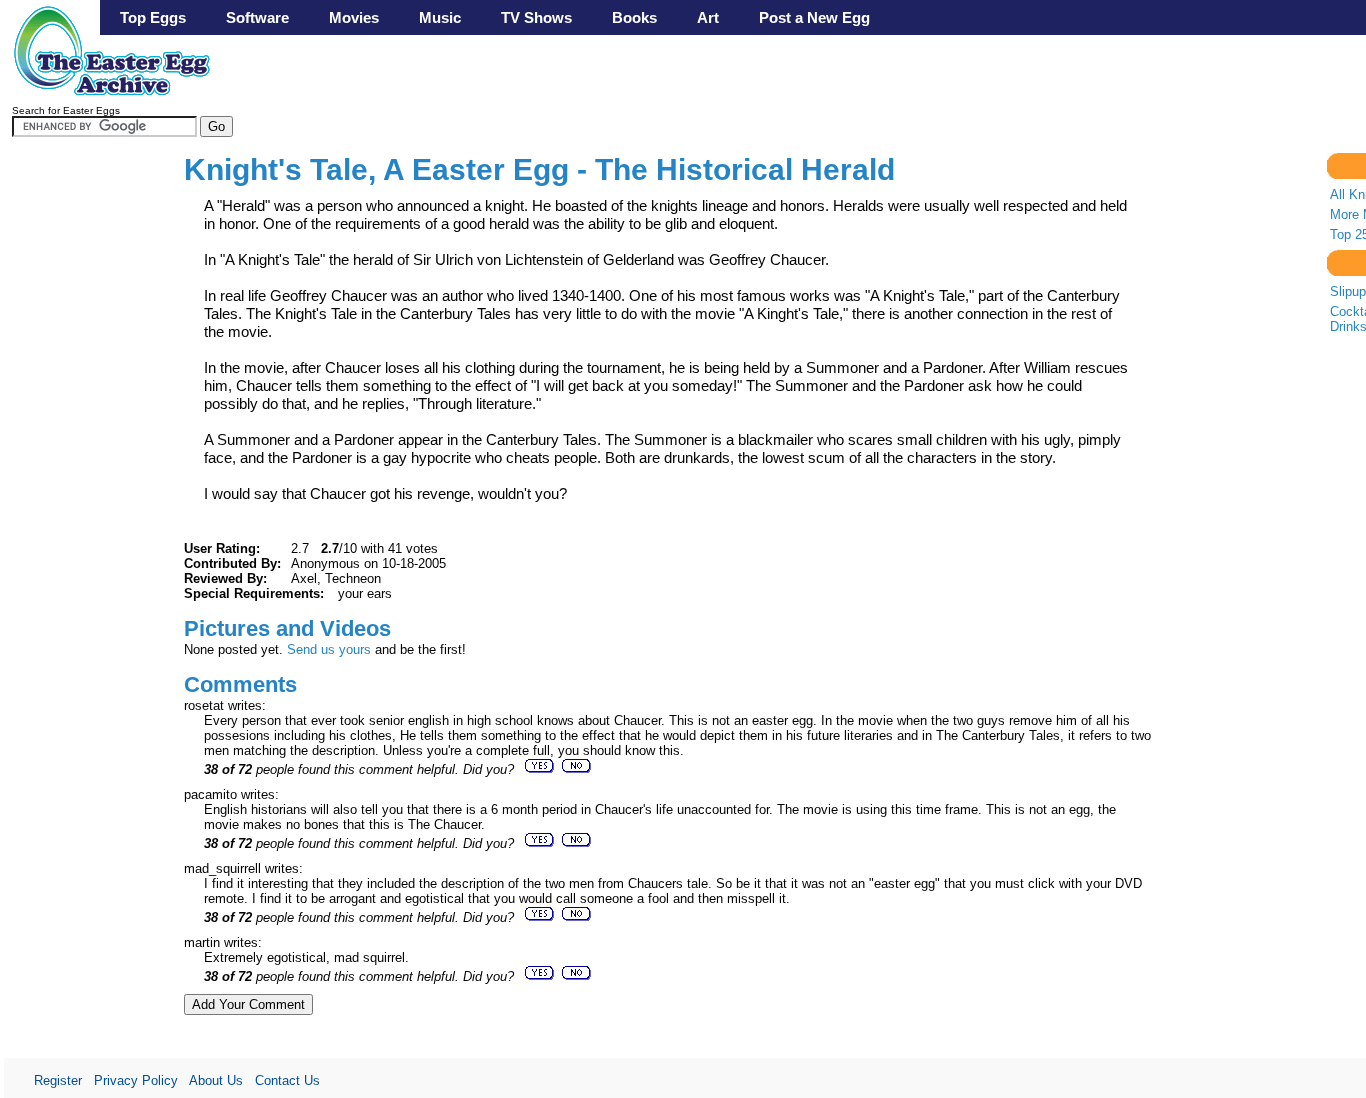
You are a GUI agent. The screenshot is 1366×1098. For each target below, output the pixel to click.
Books (634, 17)
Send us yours (329, 649)
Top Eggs (153, 17)
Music (440, 17)
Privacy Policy (136, 1080)
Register (58, 1080)
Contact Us (287, 1080)
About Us (216, 1080)
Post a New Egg (814, 17)
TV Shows (536, 17)
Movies (354, 17)
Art (708, 17)
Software (257, 17)
